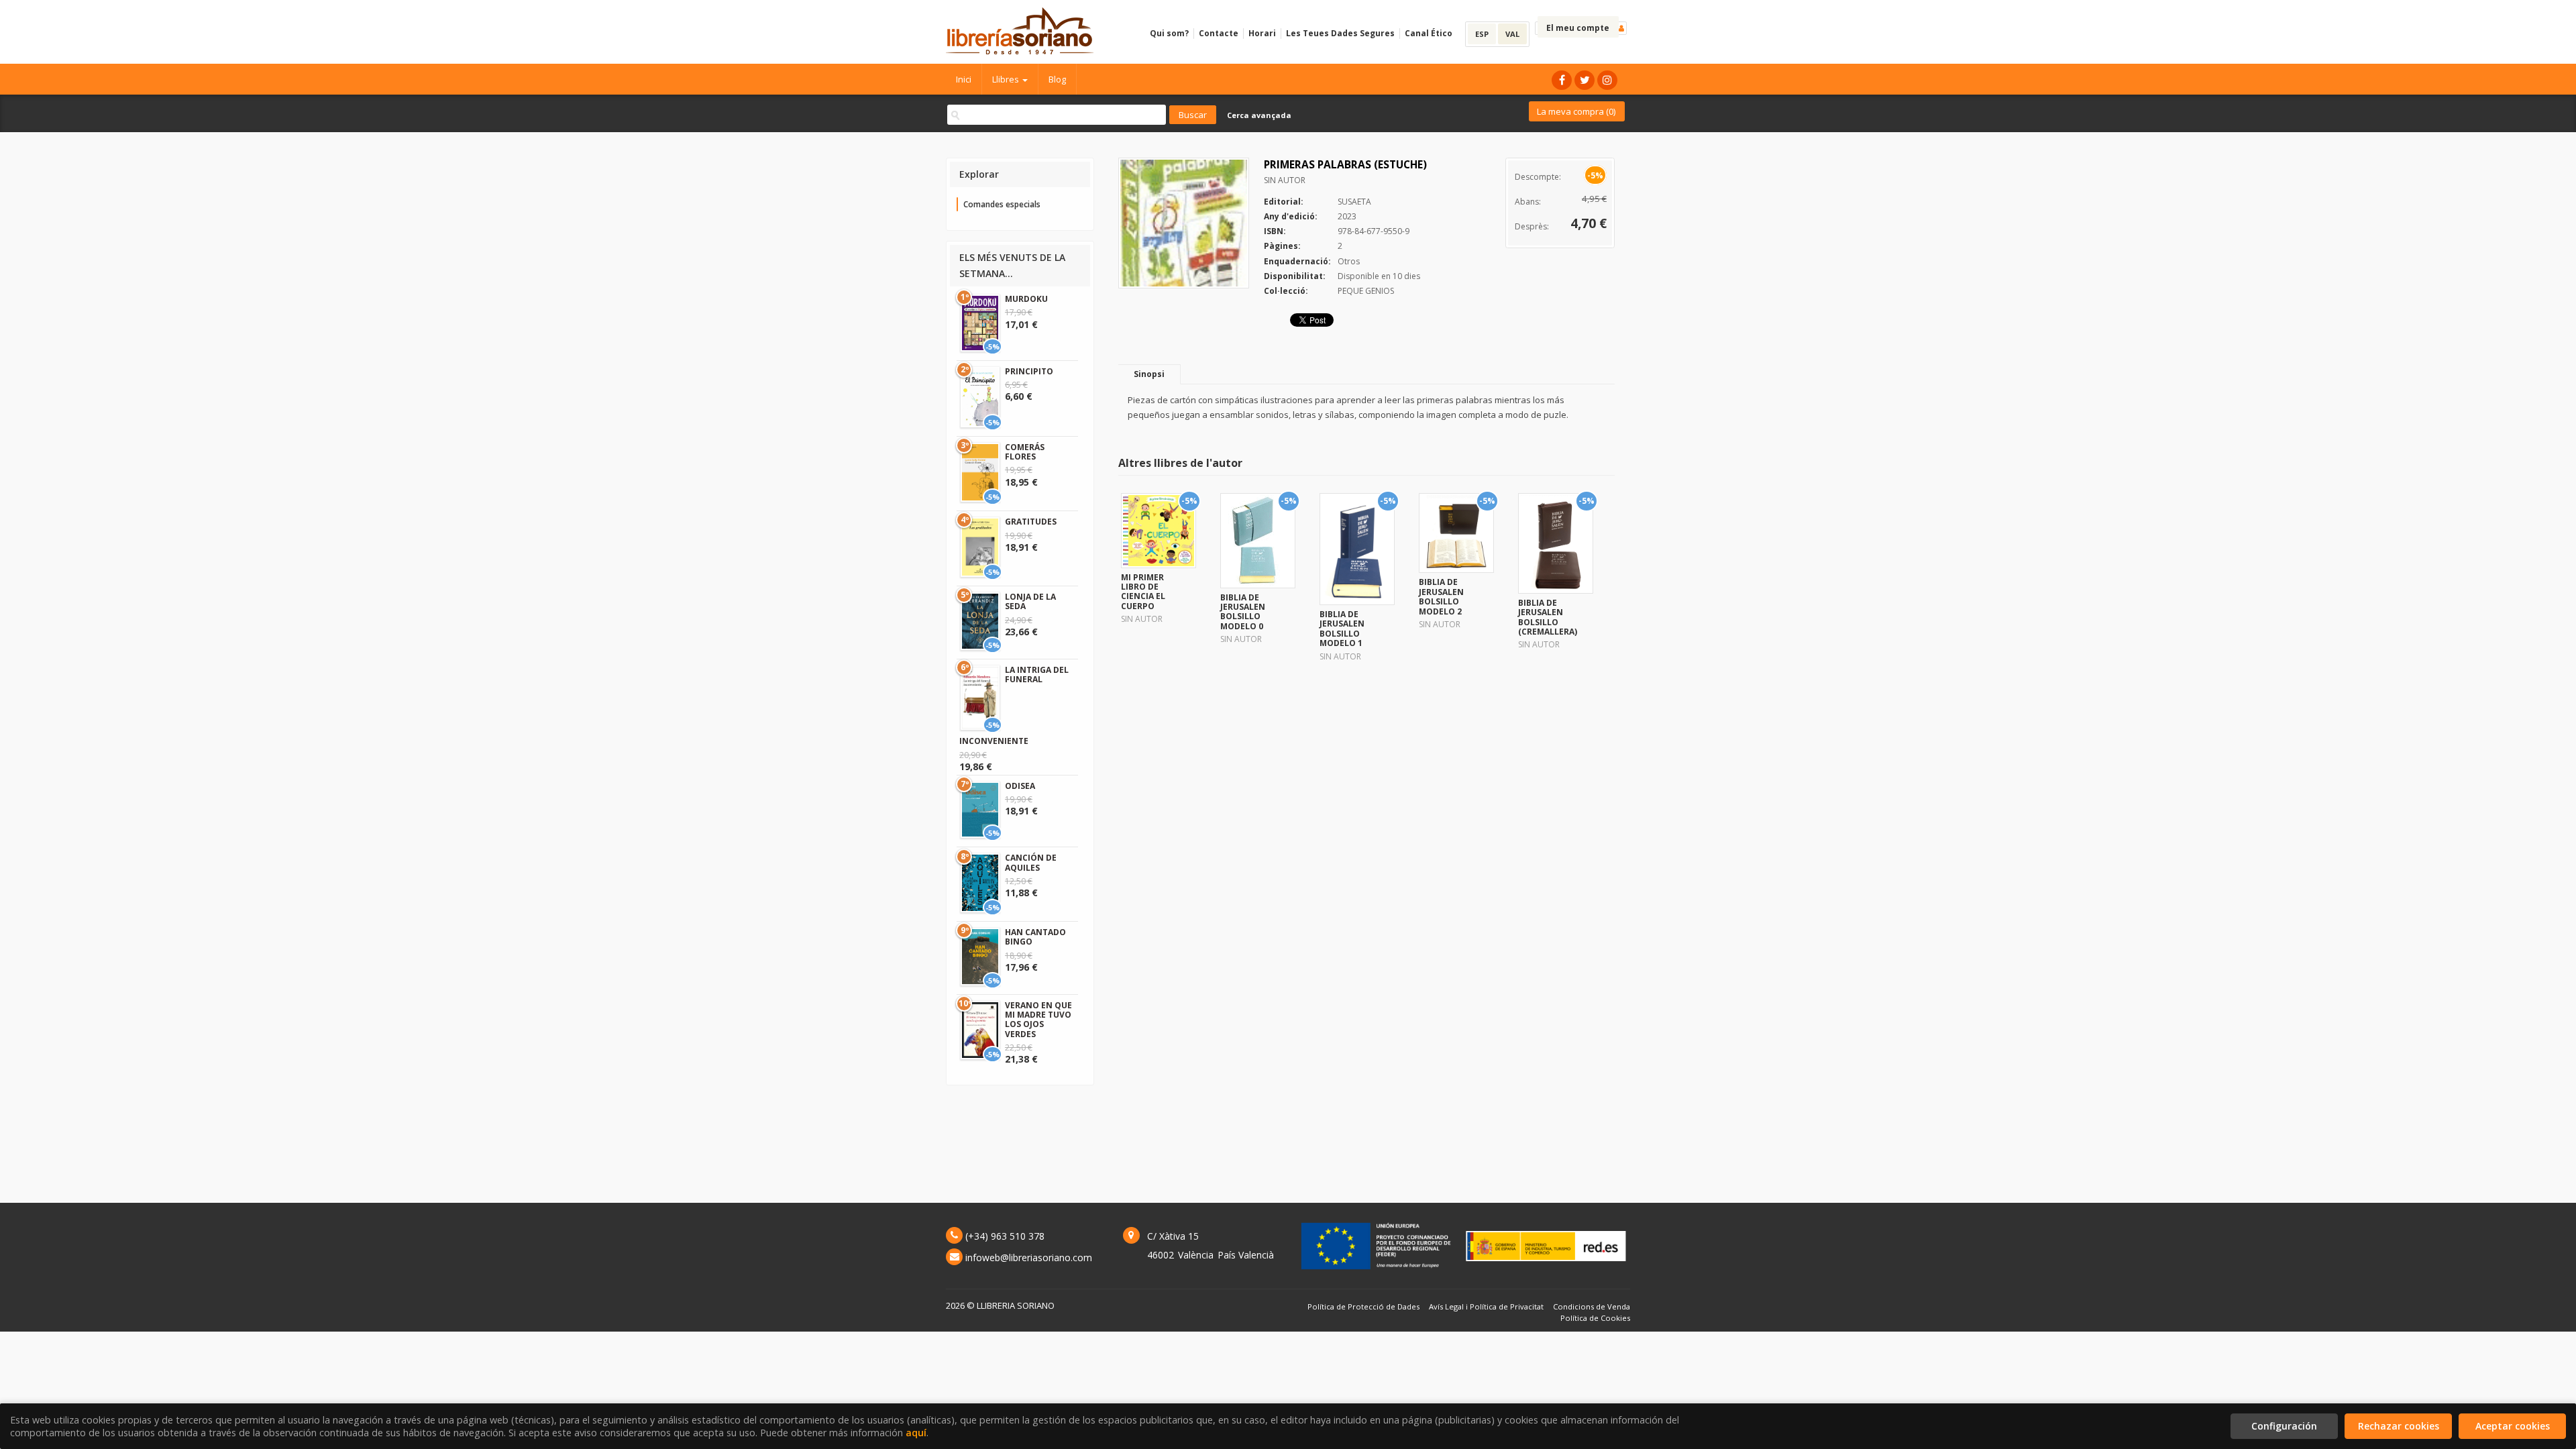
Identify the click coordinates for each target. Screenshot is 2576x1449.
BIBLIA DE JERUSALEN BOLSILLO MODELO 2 (1441, 596)
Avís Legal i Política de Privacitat (1486, 1306)
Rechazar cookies (2399, 1426)
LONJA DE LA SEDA (1030, 601)
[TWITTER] (1585, 80)
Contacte (1219, 33)
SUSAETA (1354, 202)
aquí (916, 1433)
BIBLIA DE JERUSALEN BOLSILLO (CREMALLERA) (1548, 617)
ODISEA (1020, 786)
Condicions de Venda (1592, 1306)
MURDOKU (1026, 299)
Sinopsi (1149, 374)
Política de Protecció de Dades (1363, 1306)
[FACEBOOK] (1562, 80)
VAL (1512, 34)
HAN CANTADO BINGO (1035, 937)
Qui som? (1169, 33)
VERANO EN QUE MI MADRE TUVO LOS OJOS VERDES (1038, 1020)
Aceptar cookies (2513, 1426)
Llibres (1007, 79)
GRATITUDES (1031, 522)
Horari (1262, 33)
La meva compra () (1576, 111)
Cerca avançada (1259, 115)
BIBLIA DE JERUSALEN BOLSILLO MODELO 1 (1342, 629)
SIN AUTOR (1285, 180)
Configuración (2284, 1426)
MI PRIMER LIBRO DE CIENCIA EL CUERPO (1143, 592)
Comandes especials (1002, 204)
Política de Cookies (1595, 1318)
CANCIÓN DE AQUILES (1031, 862)
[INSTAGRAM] (1607, 80)
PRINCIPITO (1029, 371)
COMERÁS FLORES (1025, 452)
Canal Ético (1429, 33)
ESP (1482, 34)
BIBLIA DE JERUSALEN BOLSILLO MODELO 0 (1243, 612)
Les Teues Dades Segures (1340, 33)
